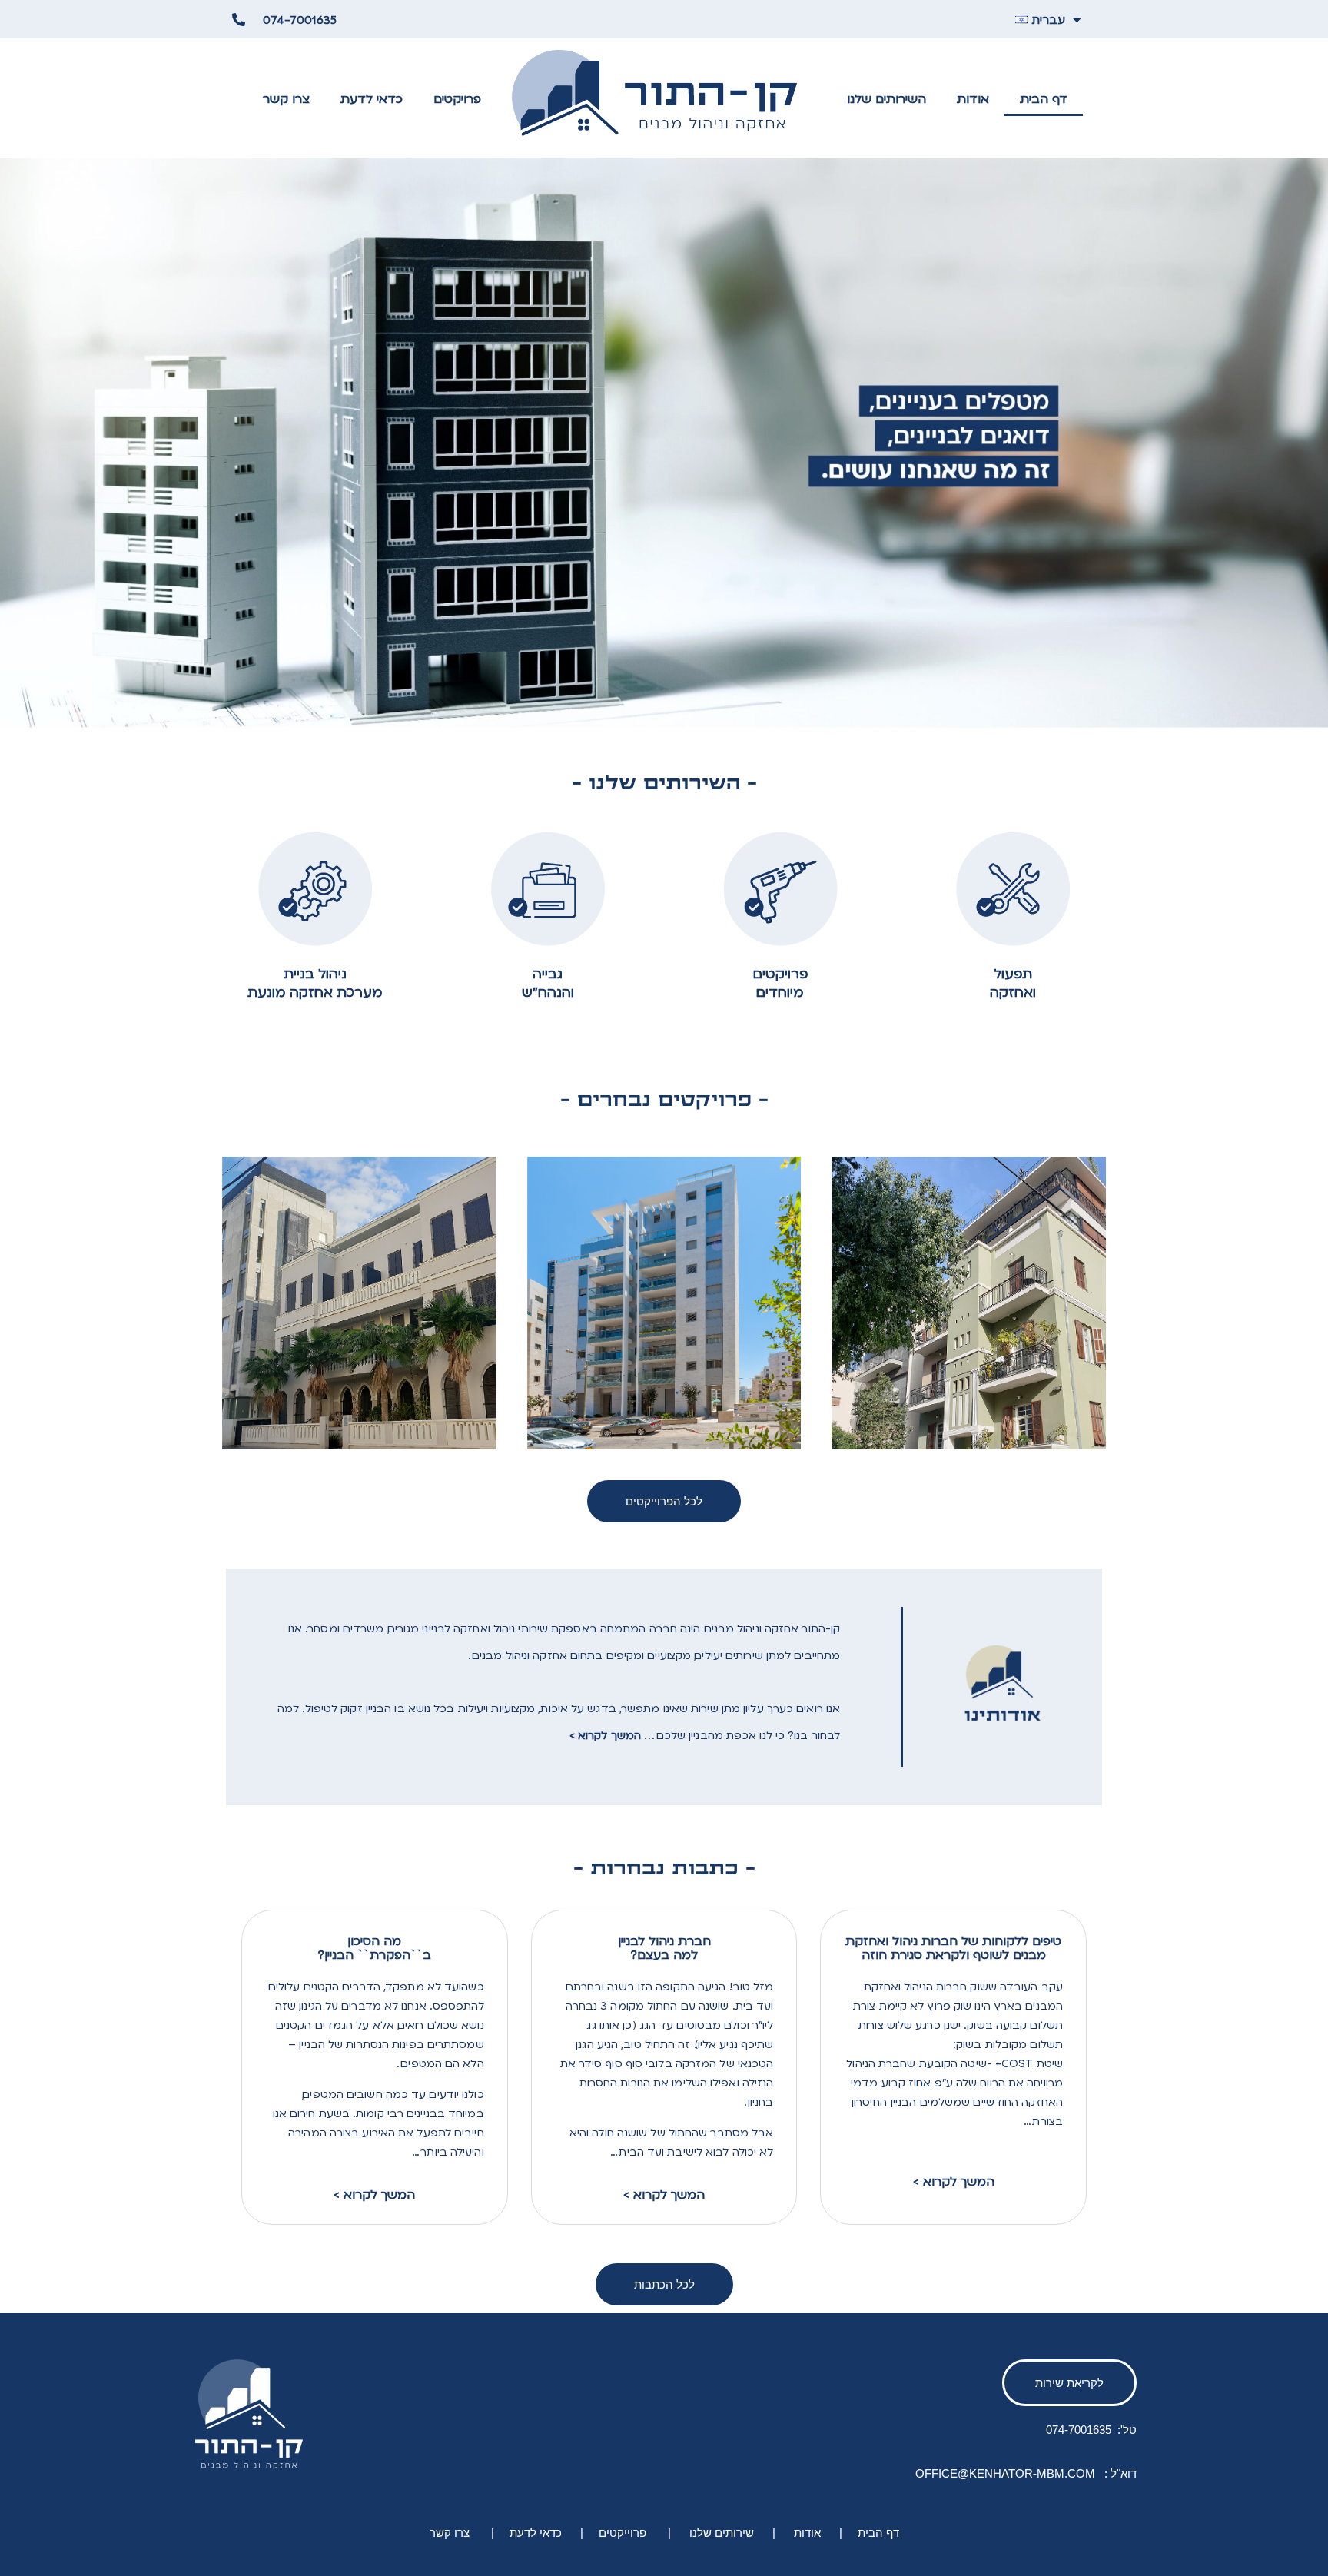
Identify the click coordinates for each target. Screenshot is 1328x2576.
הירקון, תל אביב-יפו (423, 1225)
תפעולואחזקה (1013, 983)
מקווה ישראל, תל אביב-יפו (1012, 1225)
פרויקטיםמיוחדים (780, 983)
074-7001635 (1079, 2430)
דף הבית (1044, 98)
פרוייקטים (622, 2533)
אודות (973, 98)
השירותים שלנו (886, 98)
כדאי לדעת (372, 98)
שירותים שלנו (720, 2533)
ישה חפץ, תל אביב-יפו (718, 1225)
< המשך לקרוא (374, 2194)
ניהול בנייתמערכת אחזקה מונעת (315, 983)
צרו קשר (286, 98)
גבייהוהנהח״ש (548, 983)
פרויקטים (457, 98)
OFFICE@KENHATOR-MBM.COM (1007, 2473)
